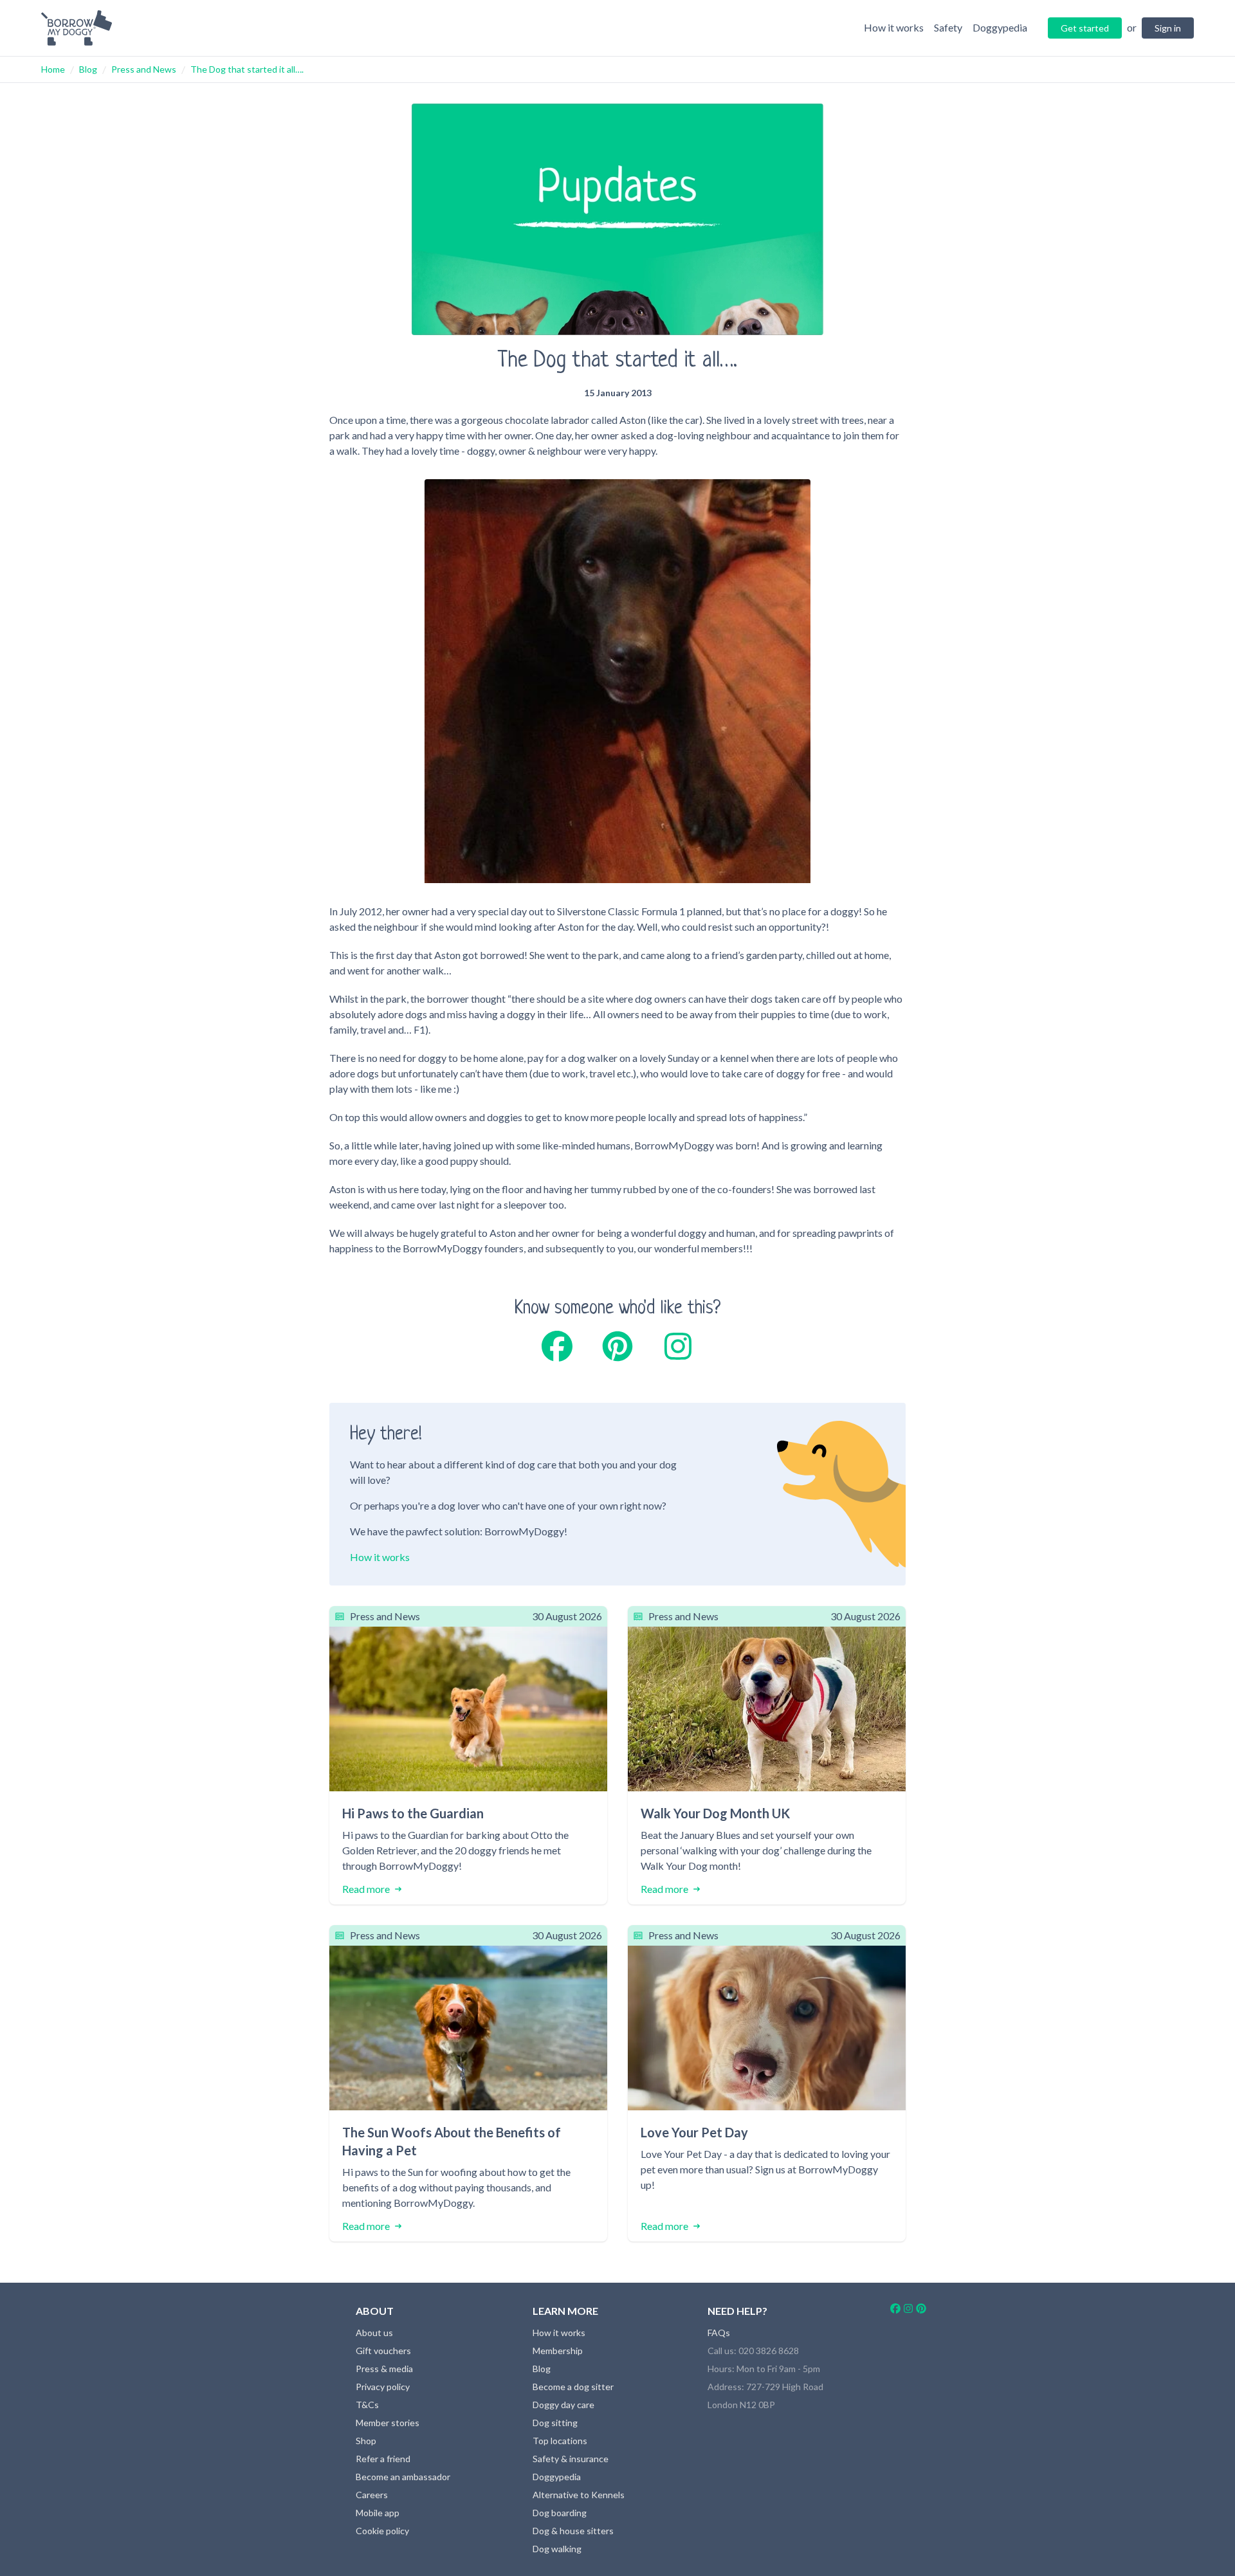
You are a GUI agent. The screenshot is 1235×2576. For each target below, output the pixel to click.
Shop (366, 2441)
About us (374, 2333)
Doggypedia (557, 2477)
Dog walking (557, 2549)
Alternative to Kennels (579, 2495)
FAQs (719, 2333)
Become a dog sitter (573, 2387)
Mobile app (378, 2513)
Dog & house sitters (573, 2531)
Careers (372, 2495)
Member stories (388, 2423)
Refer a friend (383, 2459)
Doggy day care (563, 2405)
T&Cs (367, 2405)
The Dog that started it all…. (247, 69)
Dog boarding (560, 2513)
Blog (88, 69)
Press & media (384, 2369)
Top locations (560, 2441)
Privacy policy (383, 2387)
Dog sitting (555, 2423)
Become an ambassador (403, 2477)
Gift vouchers (383, 2351)
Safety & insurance (571, 2459)
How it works (380, 1557)
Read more (366, 1889)
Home (53, 69)
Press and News (144, 69)
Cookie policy (382, 2531)
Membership (558, 2351)
